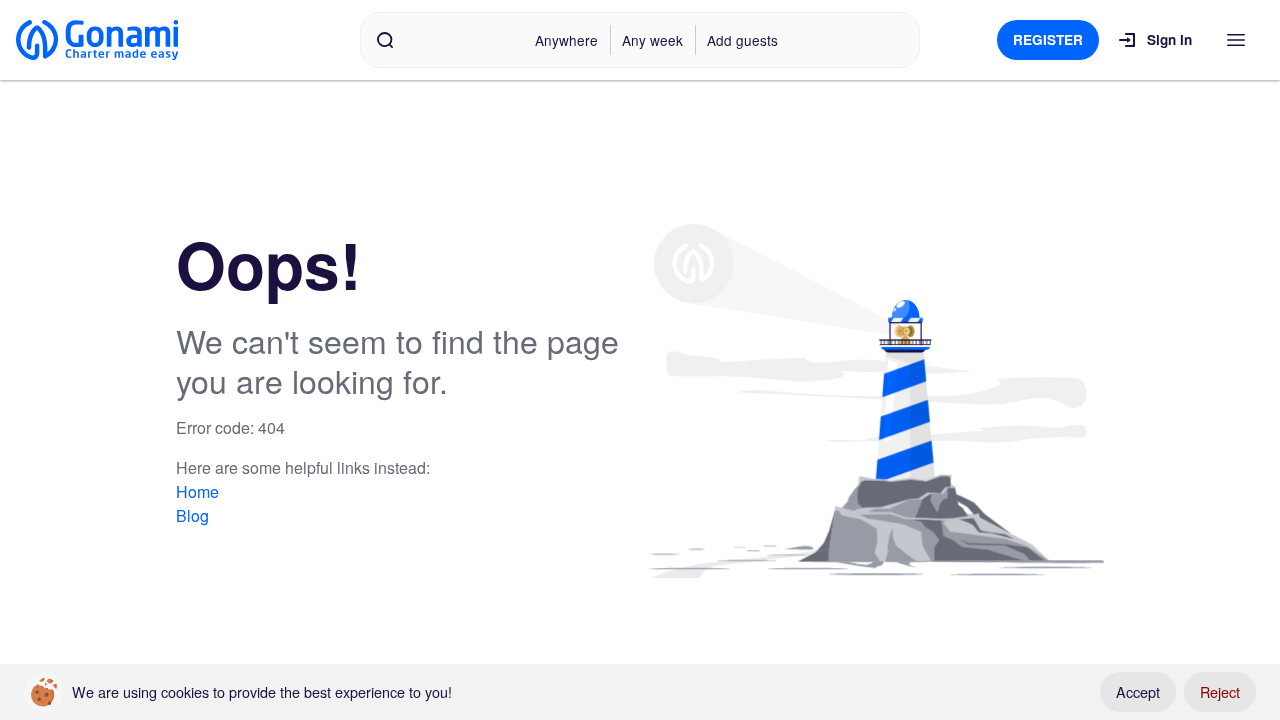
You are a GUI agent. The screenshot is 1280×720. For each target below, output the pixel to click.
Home (197, 491)
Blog (192, 515)
